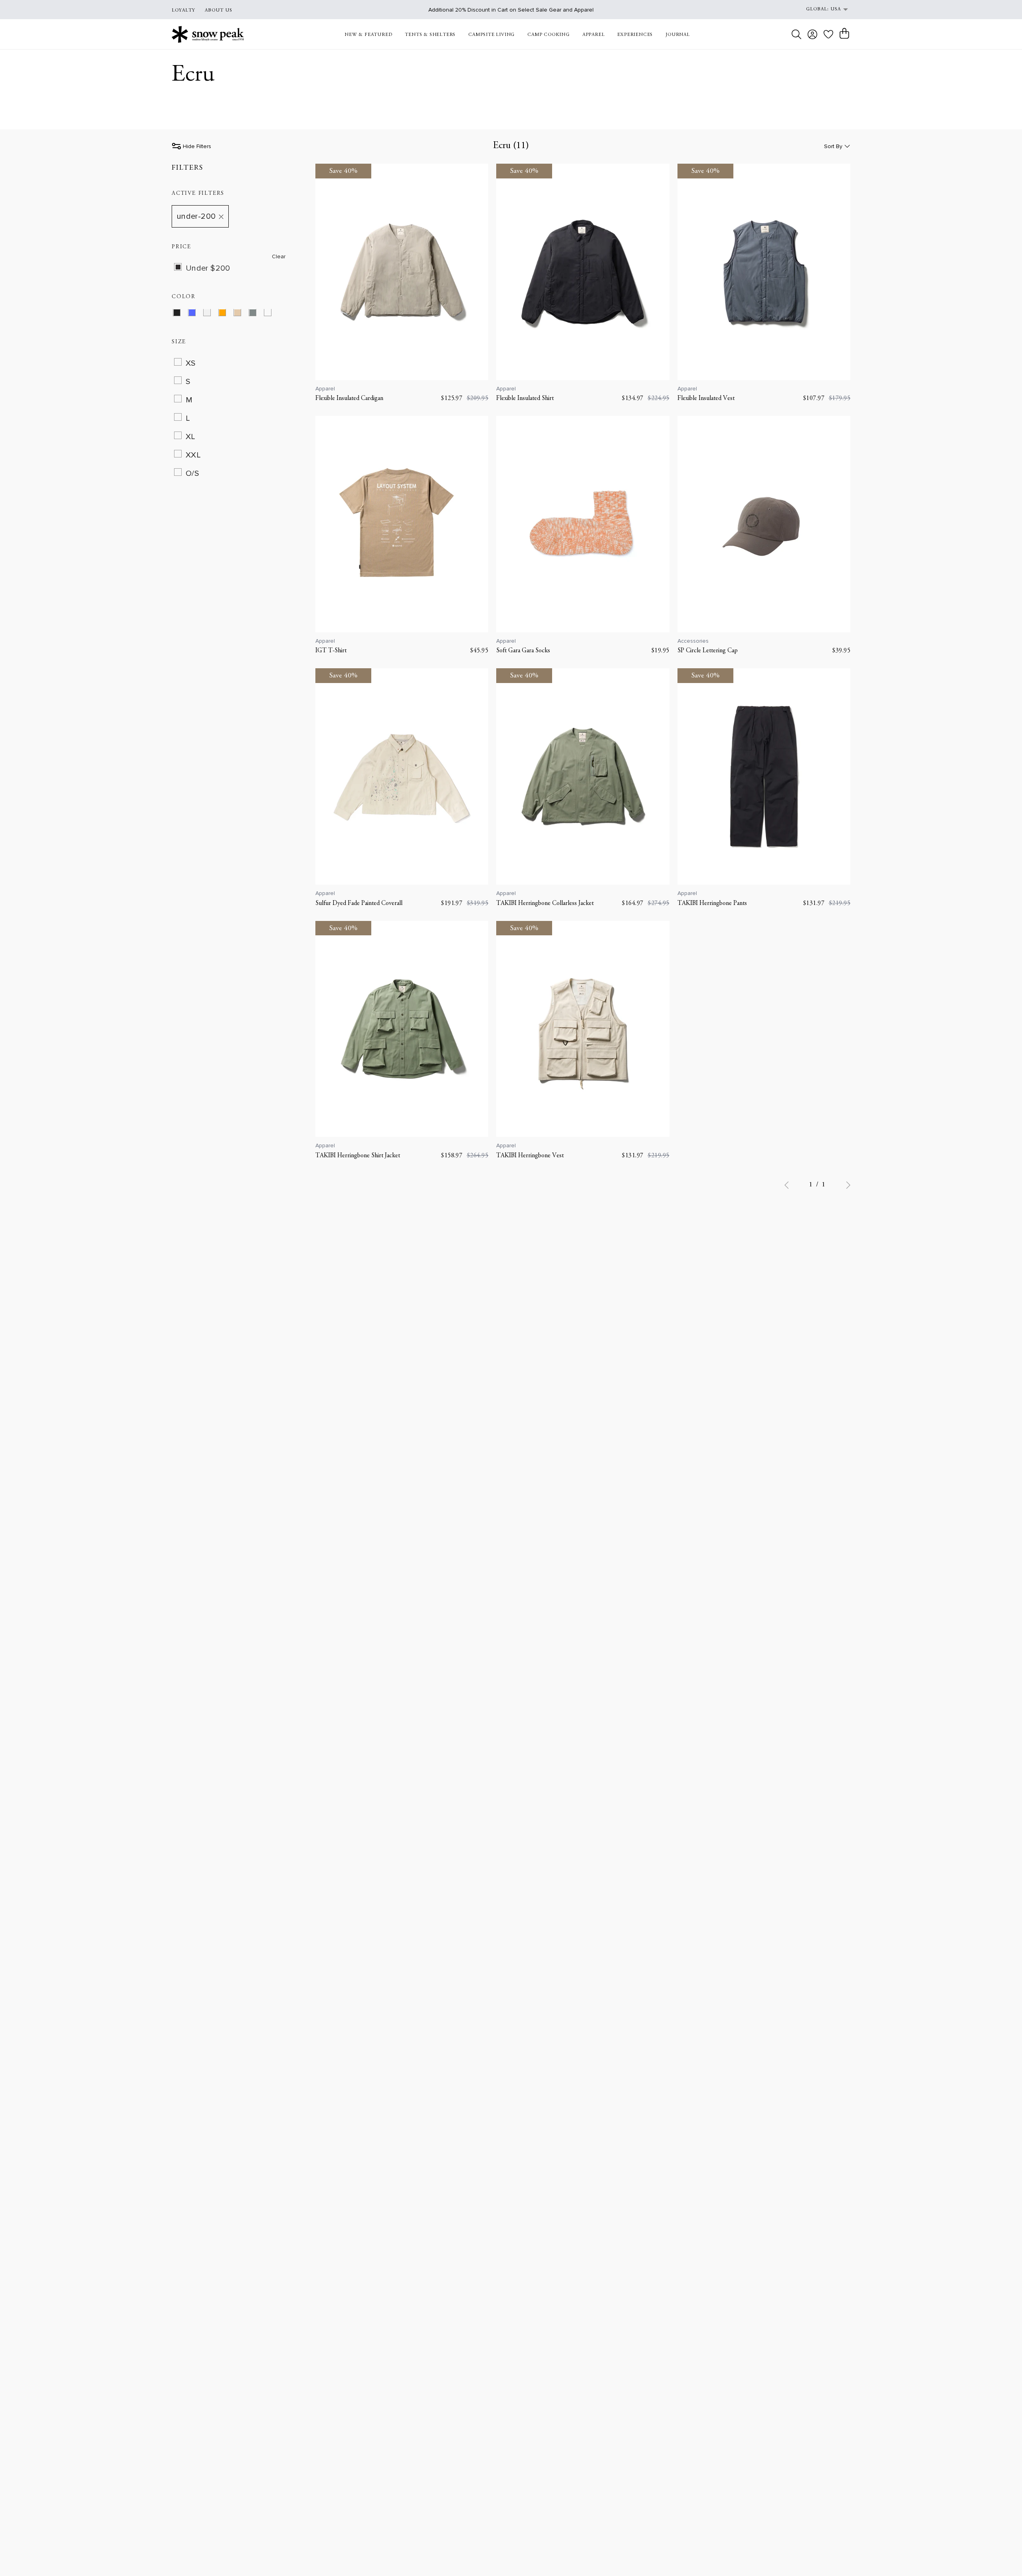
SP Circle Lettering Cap (708, 651)
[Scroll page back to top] (1000, 2554)
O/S (192, 473)
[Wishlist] (828, 34)
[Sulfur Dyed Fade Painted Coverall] (402, 776)
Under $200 (208, 268)
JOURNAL (678, 35)
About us (219, 10)
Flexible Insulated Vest (706, 398)
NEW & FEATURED (368, 35)
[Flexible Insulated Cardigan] (402, 272)
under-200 (196, 217)
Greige (273, 314)
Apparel (325, 389)
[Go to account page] (812, 34)
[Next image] (478, 272)
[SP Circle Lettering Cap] (764, 524)
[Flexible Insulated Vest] (764, 272)
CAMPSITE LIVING (491, 35)
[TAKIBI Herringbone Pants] (764, 776)
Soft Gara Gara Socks (523, 651)
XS (191, 363)
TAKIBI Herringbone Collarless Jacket (545, 903)
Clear (279, 257)
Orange (227, 314)
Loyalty (183, 10)
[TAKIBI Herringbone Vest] (583, 1029)
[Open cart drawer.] (844, 34)
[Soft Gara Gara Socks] (583, 524)
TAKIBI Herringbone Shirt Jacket (358, 1156)
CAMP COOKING (549, 35)
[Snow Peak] (208, 34)
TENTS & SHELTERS (430, 35)
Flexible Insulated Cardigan (349, 398)
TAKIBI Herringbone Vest (530, 1156)
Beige (243, 314)
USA (836, 9)
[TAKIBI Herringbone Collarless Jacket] (583, 776)
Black (182, 314)
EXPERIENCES (635, 35)
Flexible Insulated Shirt (525, 398)
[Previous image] (326, 272)
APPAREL (594, 35)
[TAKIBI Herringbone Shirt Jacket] (402, 1029)
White (212, 314)
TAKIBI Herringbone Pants (712, 903)
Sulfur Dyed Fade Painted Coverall (359, 903)
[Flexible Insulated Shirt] (583, 272)
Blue (197, 314)
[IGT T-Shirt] (402, 524)
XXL (193, 455)
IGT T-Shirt (331, 651)
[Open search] (796, 34)
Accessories (693, 641)
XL (191, 437)
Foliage (258, 314)
